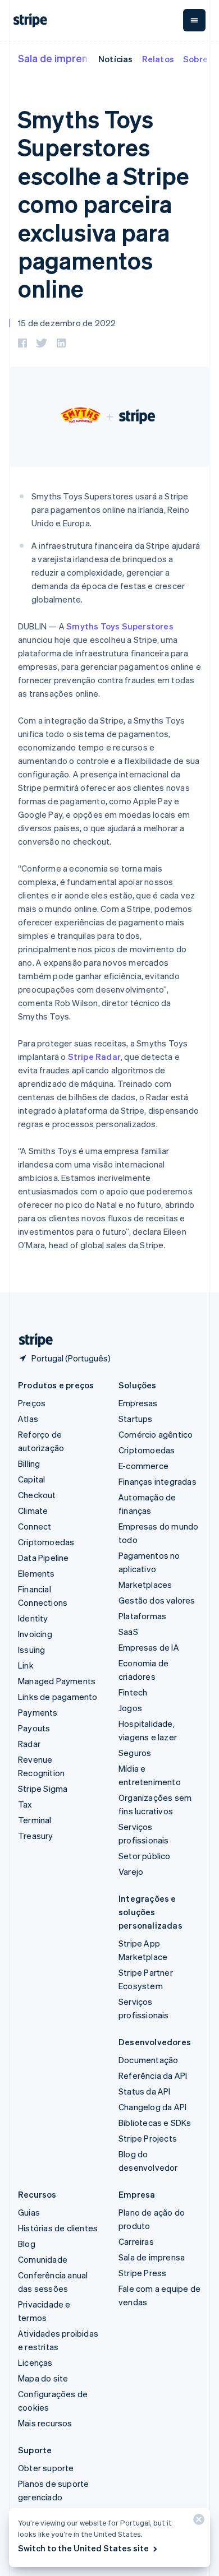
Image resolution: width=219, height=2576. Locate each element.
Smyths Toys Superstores (120, 626)
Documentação (148, 2060)
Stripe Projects (148, 2138)
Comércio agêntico (156, 1434)
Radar (29, 1744)
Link (26, 1665)
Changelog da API (152, 2107)
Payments (38, 1712)
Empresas (138, 1403)
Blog (27, 2244)
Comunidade (43, 2259)
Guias (29, 2212)
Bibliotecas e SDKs (155, 2123)
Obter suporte (46, 2468)
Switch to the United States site (83, 2548)
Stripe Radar (94, 1057)
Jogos (130, 1708)
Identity (33, 1618)
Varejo (131, 1871)
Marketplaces (145, 1584)
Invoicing (35, 1634)
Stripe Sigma (43, 1789)
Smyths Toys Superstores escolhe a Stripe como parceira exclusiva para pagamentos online (104, 203)
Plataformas (142, 1616)
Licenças (35, 2362)
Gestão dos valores (157, 1600)
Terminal (35, 1820)
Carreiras (136, 2241)
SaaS (128, 1632)
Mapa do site (43, 2378)
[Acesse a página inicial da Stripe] (31, 1340)
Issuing (31, 1650)
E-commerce (143, 1466)
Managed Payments (57, 1681)
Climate (33, 1511)
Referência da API (153, 2075)
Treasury (36, 1836)
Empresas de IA (149, 1647)
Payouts (34, 1728)
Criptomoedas (46, 1542)
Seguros (135, 1753)
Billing (29, 1463)
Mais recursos (45, 2423)
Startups (136, 1419)
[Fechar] (197, 2522)
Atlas (28, 1419)
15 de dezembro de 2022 (67, 323)
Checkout (37, 1495)
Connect (35, 1526)
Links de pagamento (58, 1697)
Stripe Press (142, 2273)
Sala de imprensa (58, 58)
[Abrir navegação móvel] (194, 20)
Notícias (116, 59)
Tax (25, 1804)
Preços (32, 1403)
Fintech (133, 1692)
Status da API (145, 2091)
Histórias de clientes (58, 2228)
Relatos (158, 59)
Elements (36, 1573)
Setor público (145, 1856)
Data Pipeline (44, 1558)
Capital (31, 1479)
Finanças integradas (158, 1481)
